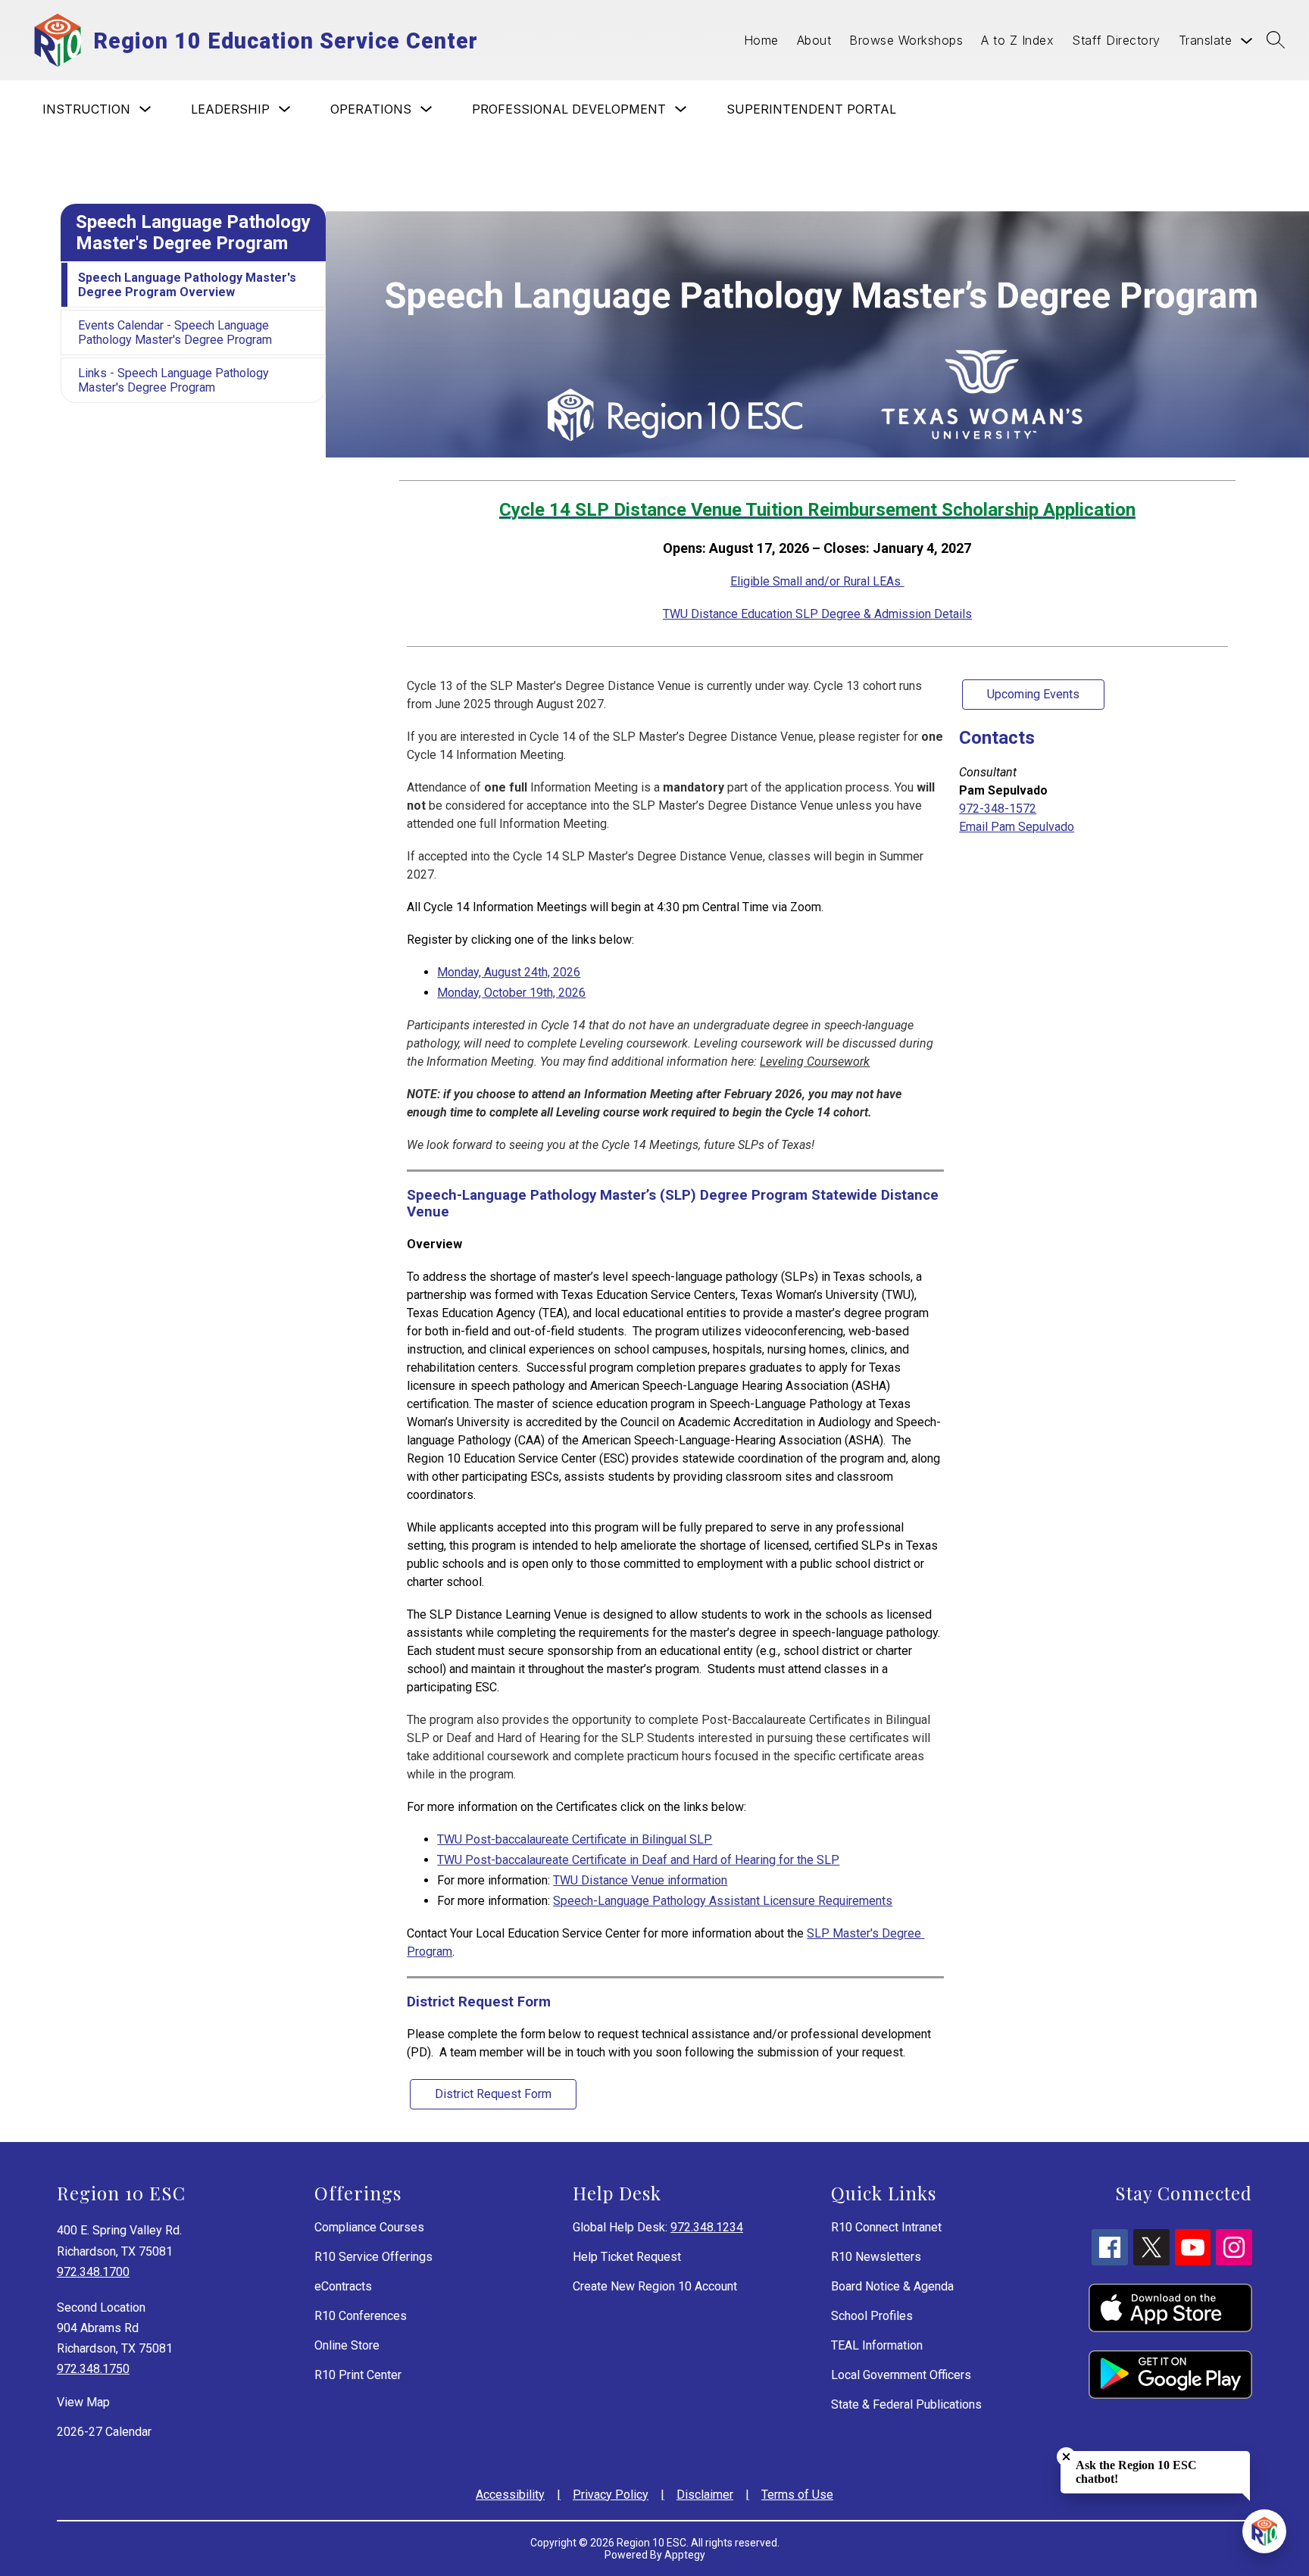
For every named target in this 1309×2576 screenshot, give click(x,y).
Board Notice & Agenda (892, 2286)
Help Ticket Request (627, 2257)
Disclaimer (705, 2495)
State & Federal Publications (906, 2404)
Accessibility (510, 2495)
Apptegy (685, 2555)
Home (761, 40)
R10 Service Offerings (373, 2257)
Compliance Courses (369, 2227)
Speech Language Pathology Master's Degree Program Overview (187, 285)
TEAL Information (877, 2345)
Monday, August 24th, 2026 (509, 972)
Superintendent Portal (811, 109)
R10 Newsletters (876, 2257)
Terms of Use (797, 2495)
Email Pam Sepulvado (1017, 827)
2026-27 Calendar (104, 2432)
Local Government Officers (901, 2375)
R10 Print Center (358, 2375)
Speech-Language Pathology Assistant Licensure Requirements (723, 1901)
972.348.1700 (93, 2272)
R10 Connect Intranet (886, 2227)
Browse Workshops (906, 40)
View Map (83, 2402)
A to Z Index (1017, 40)
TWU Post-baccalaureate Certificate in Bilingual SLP (575, 1839)
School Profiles (872, 2316)
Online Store (347, 2345)
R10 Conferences (361, 2316)
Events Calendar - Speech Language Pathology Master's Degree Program (175, 333)
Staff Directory (1116, 40)
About (814, 40)
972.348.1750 (93, 2369)
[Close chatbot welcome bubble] (1066, 2457)
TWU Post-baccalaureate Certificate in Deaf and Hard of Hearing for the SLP (638, 1860)
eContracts (343, 2286)
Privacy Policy (611, 2495)
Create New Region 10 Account (655, 2286)
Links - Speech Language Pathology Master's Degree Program (173, 380)
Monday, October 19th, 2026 (511, 993)
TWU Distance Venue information (640, 1880)
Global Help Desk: (658, 2227)
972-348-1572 (998, 809)
